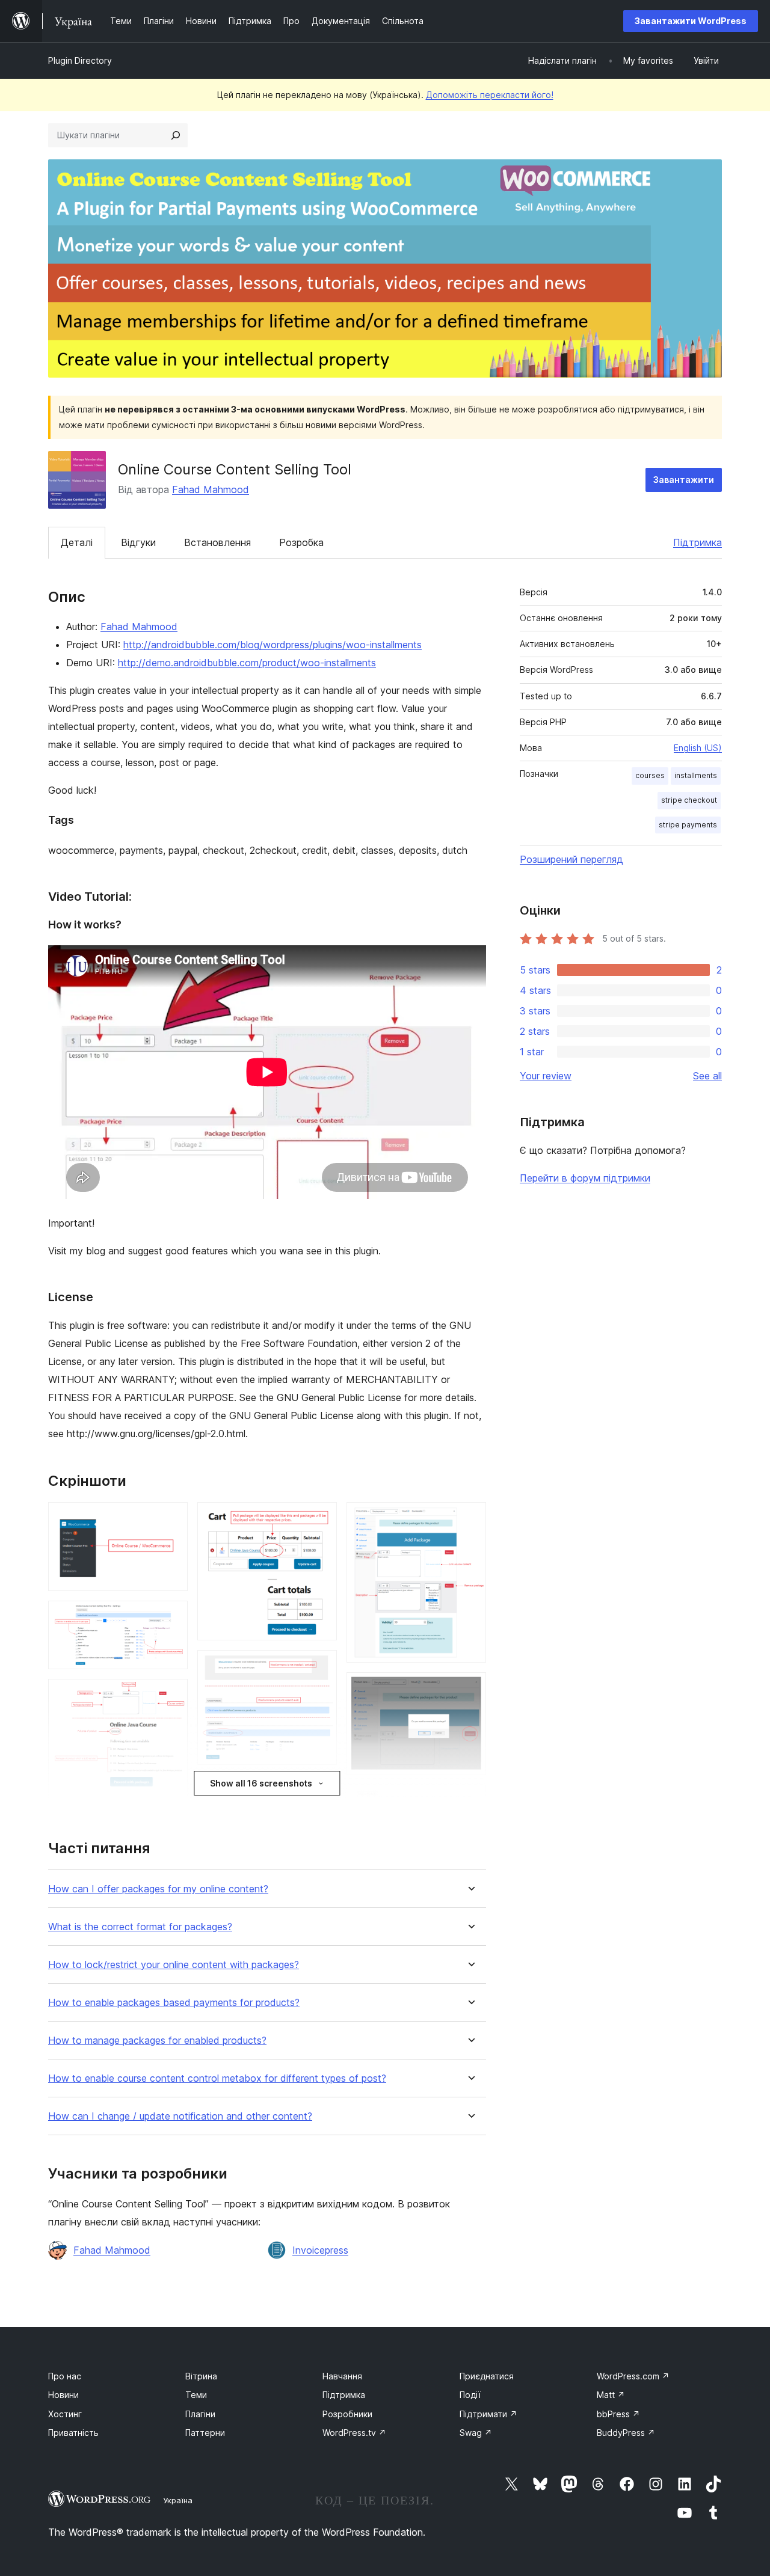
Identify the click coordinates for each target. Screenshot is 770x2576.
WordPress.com (633, 2376)
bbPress (618, 2414)
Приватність (73, 2433)
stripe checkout (689, 800)
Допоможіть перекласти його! (490, 95)
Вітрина (201, 2376)
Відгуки (138, 542)
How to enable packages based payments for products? (174, 2003)
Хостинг (65, 2414)
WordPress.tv (354, 2433)
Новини (63, 2395)
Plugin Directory (80, 60)
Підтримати (488, 2414)
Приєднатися (487, 2376)
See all (707, 1076)
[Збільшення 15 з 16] (470, 1801)
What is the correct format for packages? (140, 1927)
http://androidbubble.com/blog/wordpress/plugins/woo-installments (273, 645)
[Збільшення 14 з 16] (470, 1688)
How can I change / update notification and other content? (180, 2116)
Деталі (77, 542)
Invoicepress (320, 2250)
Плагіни (200, 2414)
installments (696, 775)
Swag (476, 2433)
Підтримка (698, 542)
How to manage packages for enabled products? (157, 2041)
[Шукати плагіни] (176, 135)
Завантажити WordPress (691, 21)
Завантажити (684, 480)
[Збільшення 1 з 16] (171, 1518)
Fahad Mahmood (211, 489)
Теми (196, 2395)
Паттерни (205, 2433)
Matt (611, 2395)
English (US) (698, 748)
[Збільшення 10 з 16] (321, 1791)
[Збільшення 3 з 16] (171, 1695)
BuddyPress (626, 2433)
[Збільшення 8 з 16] (321, 1518)
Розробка (301, 542)
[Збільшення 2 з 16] (171, 1617)
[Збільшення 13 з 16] (470, 1518)
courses (650, 775)
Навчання (342, 2376)
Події (470, 2395)
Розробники (347, 2414)
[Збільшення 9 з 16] (321, 1666)
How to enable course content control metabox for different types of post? (217, 2078)
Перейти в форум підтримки (585, 1178)
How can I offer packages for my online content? (158, 1889)
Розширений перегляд (571, 859)
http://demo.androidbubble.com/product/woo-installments (247, 663)
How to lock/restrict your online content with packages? (174, 1965)
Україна (178, 2500)
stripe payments (688, 825)
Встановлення (217, 542)
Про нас (65, 2376)
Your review (546, 1076)
